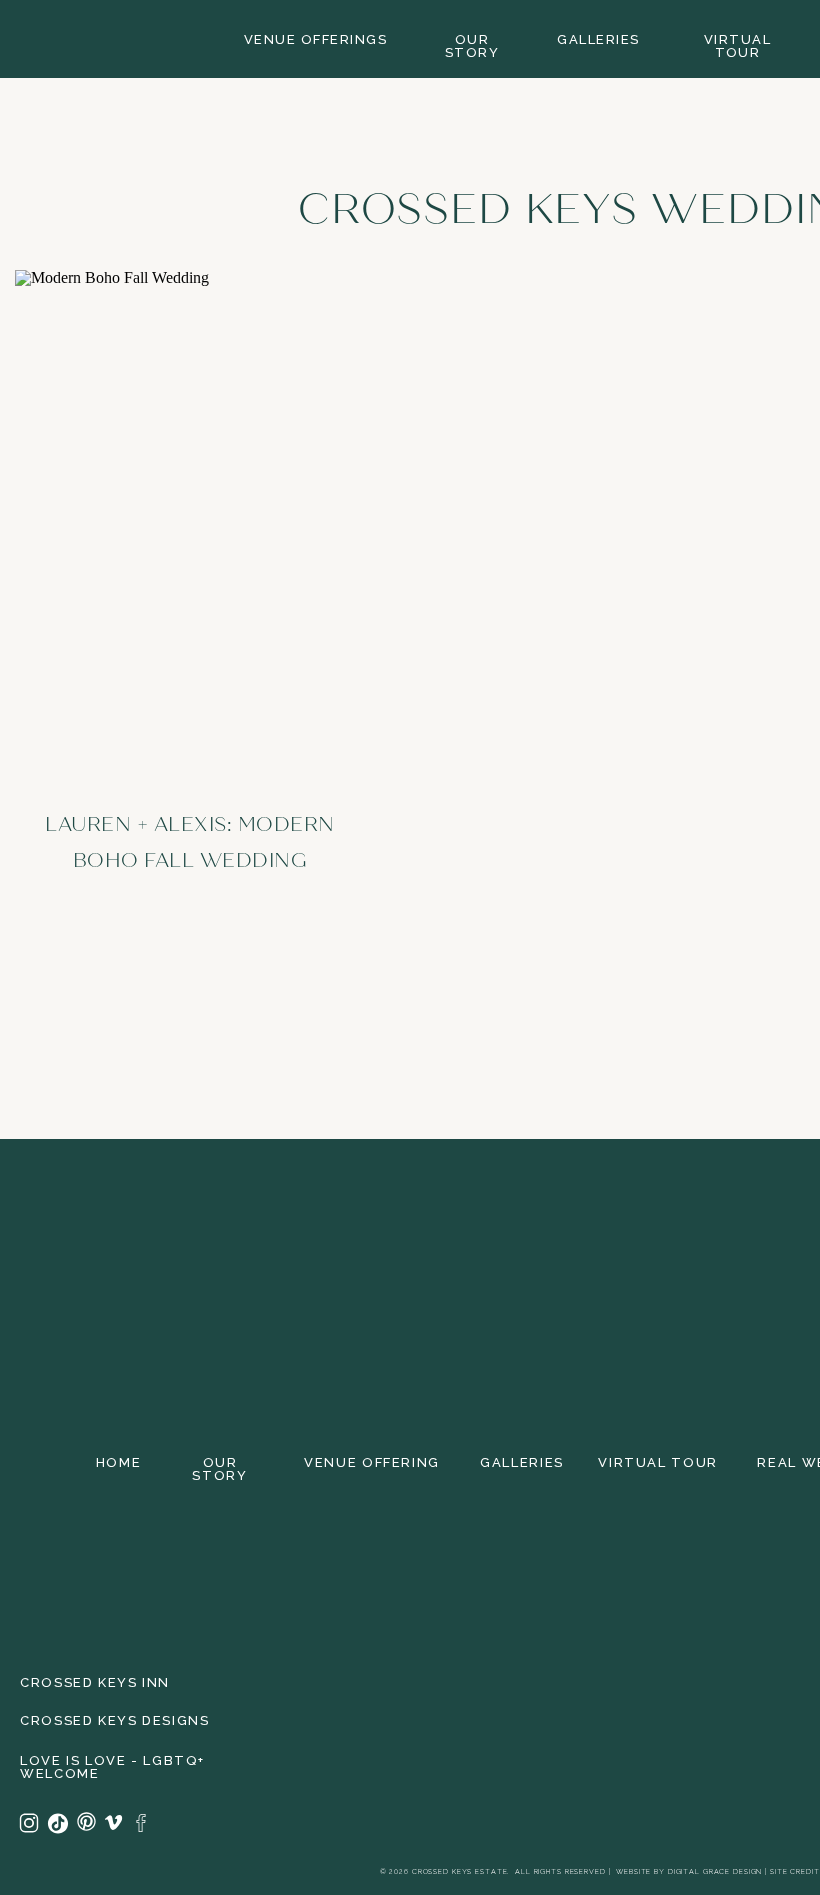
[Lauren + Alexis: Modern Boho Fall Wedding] (190, 520)
